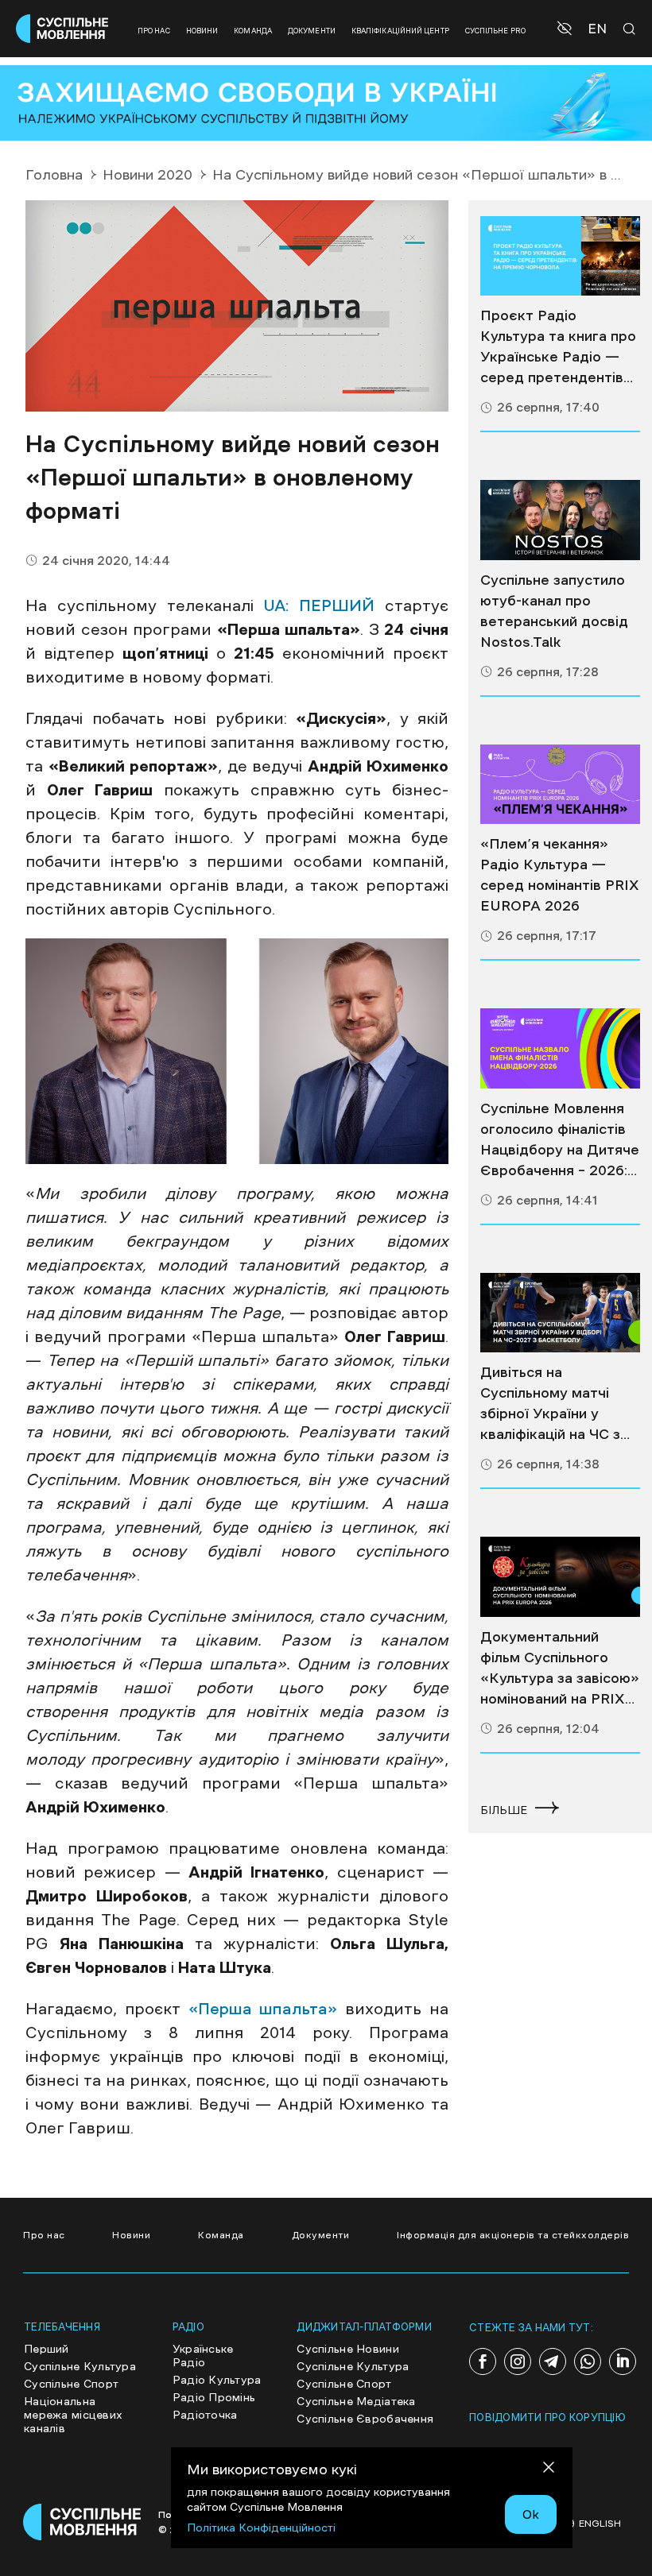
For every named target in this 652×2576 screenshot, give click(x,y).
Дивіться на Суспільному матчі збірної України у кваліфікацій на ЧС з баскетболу (550, 1405)
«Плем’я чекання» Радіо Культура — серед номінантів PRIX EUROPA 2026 (560, 875)
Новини (202, 31)
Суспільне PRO (495, 31)
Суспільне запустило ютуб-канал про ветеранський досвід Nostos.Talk (554, 611)
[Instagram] (518, 2361)
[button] (567, 29)
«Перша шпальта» (263, 2009)
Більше (504, 1810)
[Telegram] (553, 2361)
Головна (54, 175)
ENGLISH (600, 2524)
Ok (531, 2514)
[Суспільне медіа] (560, 256)
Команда (253, 31)
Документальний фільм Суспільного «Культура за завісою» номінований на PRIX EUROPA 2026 (560, 1669)
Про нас (154, 31)
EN (597, 29)
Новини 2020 (147, 175)
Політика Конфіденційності (261, 2528)
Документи (312, 31)
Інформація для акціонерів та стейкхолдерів (513, 2235)
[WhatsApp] (588, 2361)
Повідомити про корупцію (547, 2417)
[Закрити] (549, 2470)
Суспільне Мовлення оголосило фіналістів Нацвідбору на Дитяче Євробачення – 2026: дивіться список (560, 1141)
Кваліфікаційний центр (400, 31)
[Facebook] (483, 2361)
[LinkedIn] (623, 2361)
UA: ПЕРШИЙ (319, 605)
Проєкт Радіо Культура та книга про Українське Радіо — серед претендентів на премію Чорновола (558, 348)
